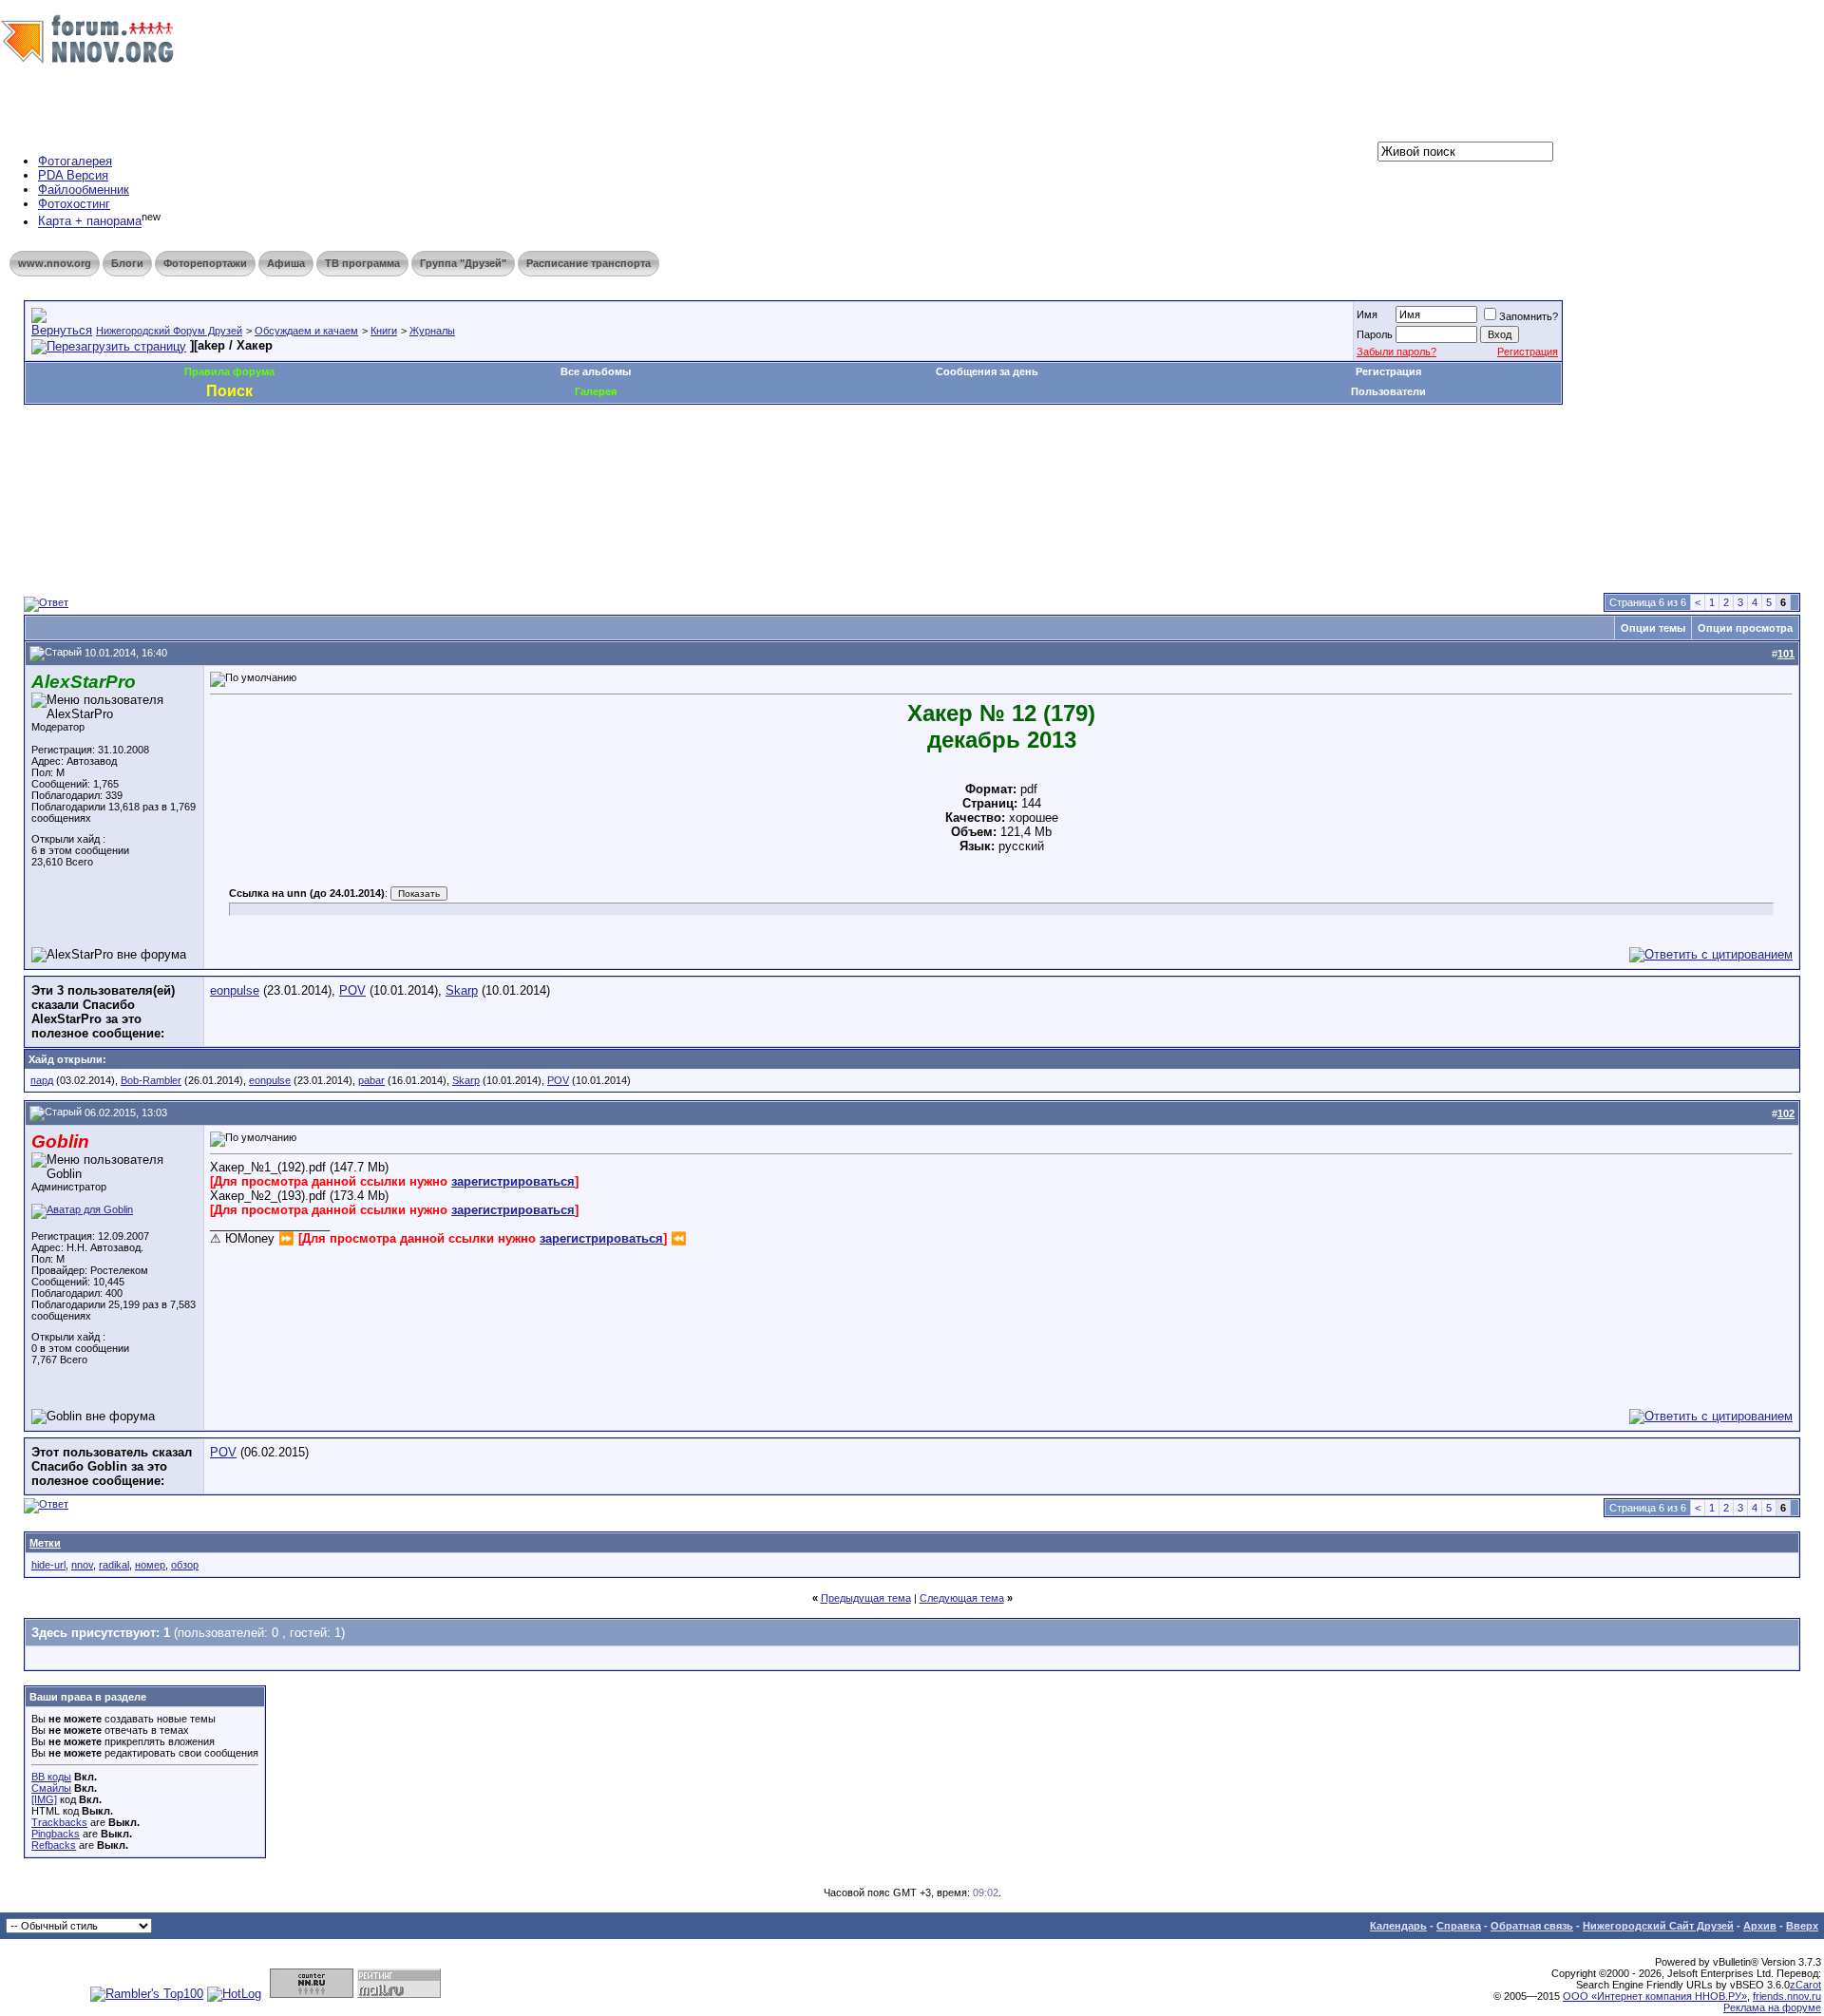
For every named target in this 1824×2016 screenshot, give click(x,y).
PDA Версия (73, 175)
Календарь (1398, 1926)
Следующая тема (962, 1598)
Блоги (127, 263)
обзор (185, 1565)
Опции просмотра (1745, 628)
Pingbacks (56, 1834)
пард (42, 1080)
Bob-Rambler (151, 1080)
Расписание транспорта (589, 263)
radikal (114, 1565)
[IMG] (44, 1799)
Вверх (1802, 1926)
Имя (1367, 314)
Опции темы (1653, 628)
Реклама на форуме (1772, 2007)
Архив (1760, 1926)
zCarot (1805, 1985)
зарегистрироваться (513, 1181)
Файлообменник (84, 190)
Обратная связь (1532, 1926)
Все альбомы (596, 371)
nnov (82, 1565)
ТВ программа (362, 263)
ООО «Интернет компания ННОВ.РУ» (1655, 1996)
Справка (1459, 1926)
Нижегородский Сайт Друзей (1658, 1926)
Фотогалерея (75, 161)
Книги (384, 331)
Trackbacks (59, 1822)
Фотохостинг (74, 204)
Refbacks (54, 1845)
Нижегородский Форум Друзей (169, 331)
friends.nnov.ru (1787, 1996)
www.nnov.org (55, 263)
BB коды (51, 1777)
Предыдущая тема (866, 1598)
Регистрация (1528, 352)
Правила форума (229, 371)
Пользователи (1388, 391)
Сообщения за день (987, 371)
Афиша (286, 263)
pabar (371, 1080)
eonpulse (235, 990)
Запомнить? (1529, 316)
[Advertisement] (370, 462)
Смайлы (51, 1788)
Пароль (1375, 334)
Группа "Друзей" (463, 263)
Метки (45, 1543)
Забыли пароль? (1396, 352)
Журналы (432, 331)
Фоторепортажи (205, 263)
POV (352, 990)
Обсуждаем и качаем (306, 331)
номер (150, 1565)
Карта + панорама (90, 222)
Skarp (462, 990)
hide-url (48, 1565)
